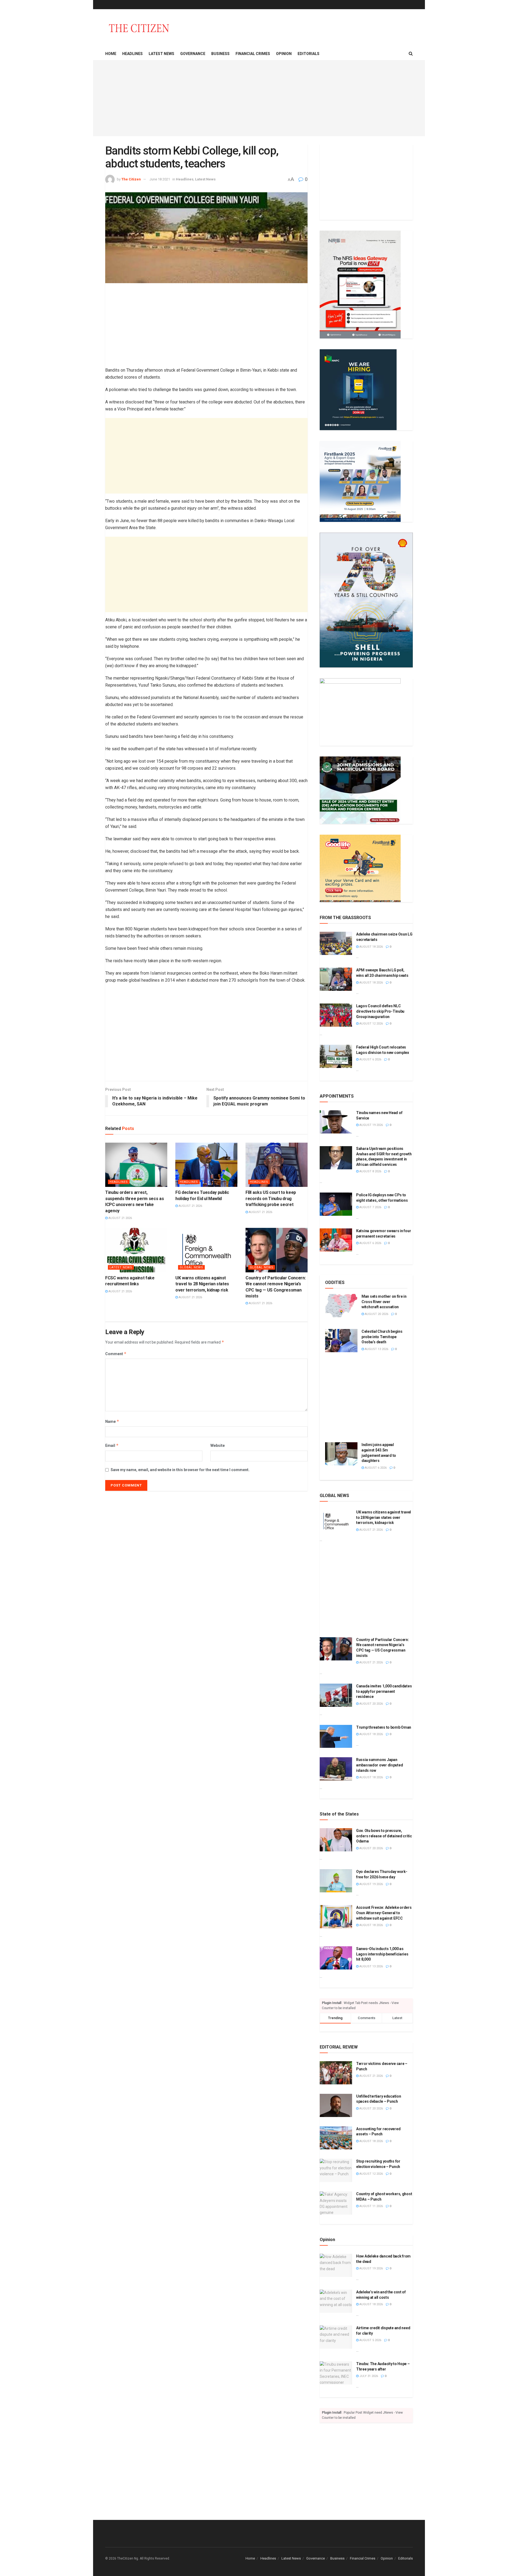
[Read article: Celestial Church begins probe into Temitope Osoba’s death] (341, 1341)
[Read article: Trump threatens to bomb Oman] (336, 1736)
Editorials (309, 54)
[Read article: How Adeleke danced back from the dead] (336, 2265)
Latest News (161, 54)
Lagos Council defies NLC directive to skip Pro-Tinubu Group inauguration (380, 1011)
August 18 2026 (371, 947)
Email (112, 1445)
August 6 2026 (370, 1059)
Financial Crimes (253, 54)
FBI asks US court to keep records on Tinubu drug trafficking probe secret (271, 1198)
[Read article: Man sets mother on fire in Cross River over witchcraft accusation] (341, 1306)
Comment (116, 1354)
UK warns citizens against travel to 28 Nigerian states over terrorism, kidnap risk (202, 1284)
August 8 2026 (370, 1171)
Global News (191, 1267)
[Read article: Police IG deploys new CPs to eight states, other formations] (336, 1204)
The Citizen (131, 179)
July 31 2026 (368, 2376)
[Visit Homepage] (139, 28)
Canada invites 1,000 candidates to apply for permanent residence (384, 1691)
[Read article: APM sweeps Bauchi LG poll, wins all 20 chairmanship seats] (336, 979)
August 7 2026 (370, 1207)
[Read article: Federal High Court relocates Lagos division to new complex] (336, 1056)
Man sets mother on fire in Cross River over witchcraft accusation (384, 1302)
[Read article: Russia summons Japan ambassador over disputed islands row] (336, 1769)
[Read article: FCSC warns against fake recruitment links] (136, 1250)
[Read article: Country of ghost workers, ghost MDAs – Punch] (336, 2203)
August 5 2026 (370, 2340)
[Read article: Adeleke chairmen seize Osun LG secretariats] (336, 943)
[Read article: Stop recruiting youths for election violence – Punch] (336, 2170)
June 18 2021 (160, 179)
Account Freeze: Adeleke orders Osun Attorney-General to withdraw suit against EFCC (384, 1913)
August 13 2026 (376, 1349)
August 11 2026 (371, 2206)
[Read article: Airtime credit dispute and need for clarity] (336, 2337)
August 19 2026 (371, 1125)
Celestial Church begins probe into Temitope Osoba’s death (382, 1337)
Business (220, 54)
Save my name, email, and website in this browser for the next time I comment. (180, 1470)
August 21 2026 (120, 1218)
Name (112, 1421)
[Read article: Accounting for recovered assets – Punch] (336, 2138)
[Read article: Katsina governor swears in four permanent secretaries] (336, 1240)
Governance (193, 54)
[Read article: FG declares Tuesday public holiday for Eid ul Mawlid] (206, 1165)
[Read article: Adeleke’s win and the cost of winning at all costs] (336, 2301)
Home (111, 54)
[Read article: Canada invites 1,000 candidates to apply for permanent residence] (336, 1695)
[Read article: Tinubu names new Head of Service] (336, 1122)
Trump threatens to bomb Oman (384, 1727)
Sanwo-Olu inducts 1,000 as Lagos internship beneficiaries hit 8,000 (382, 1954)
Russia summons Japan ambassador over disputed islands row (379, 1765)
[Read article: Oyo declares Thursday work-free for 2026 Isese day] (336, 1881)
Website (218, 1445)
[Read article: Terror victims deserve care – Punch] (336, 2073)
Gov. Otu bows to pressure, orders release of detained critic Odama (384, 1836)
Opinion (284, 54)
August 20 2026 (376, 1314)
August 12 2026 (371, 1024)
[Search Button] (411, 54)
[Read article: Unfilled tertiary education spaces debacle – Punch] (336, 2105)
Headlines (132, 54)
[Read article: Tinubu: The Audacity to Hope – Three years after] (336, 2373)
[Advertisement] (259, 98)
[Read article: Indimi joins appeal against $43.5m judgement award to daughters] (341, 1454)
